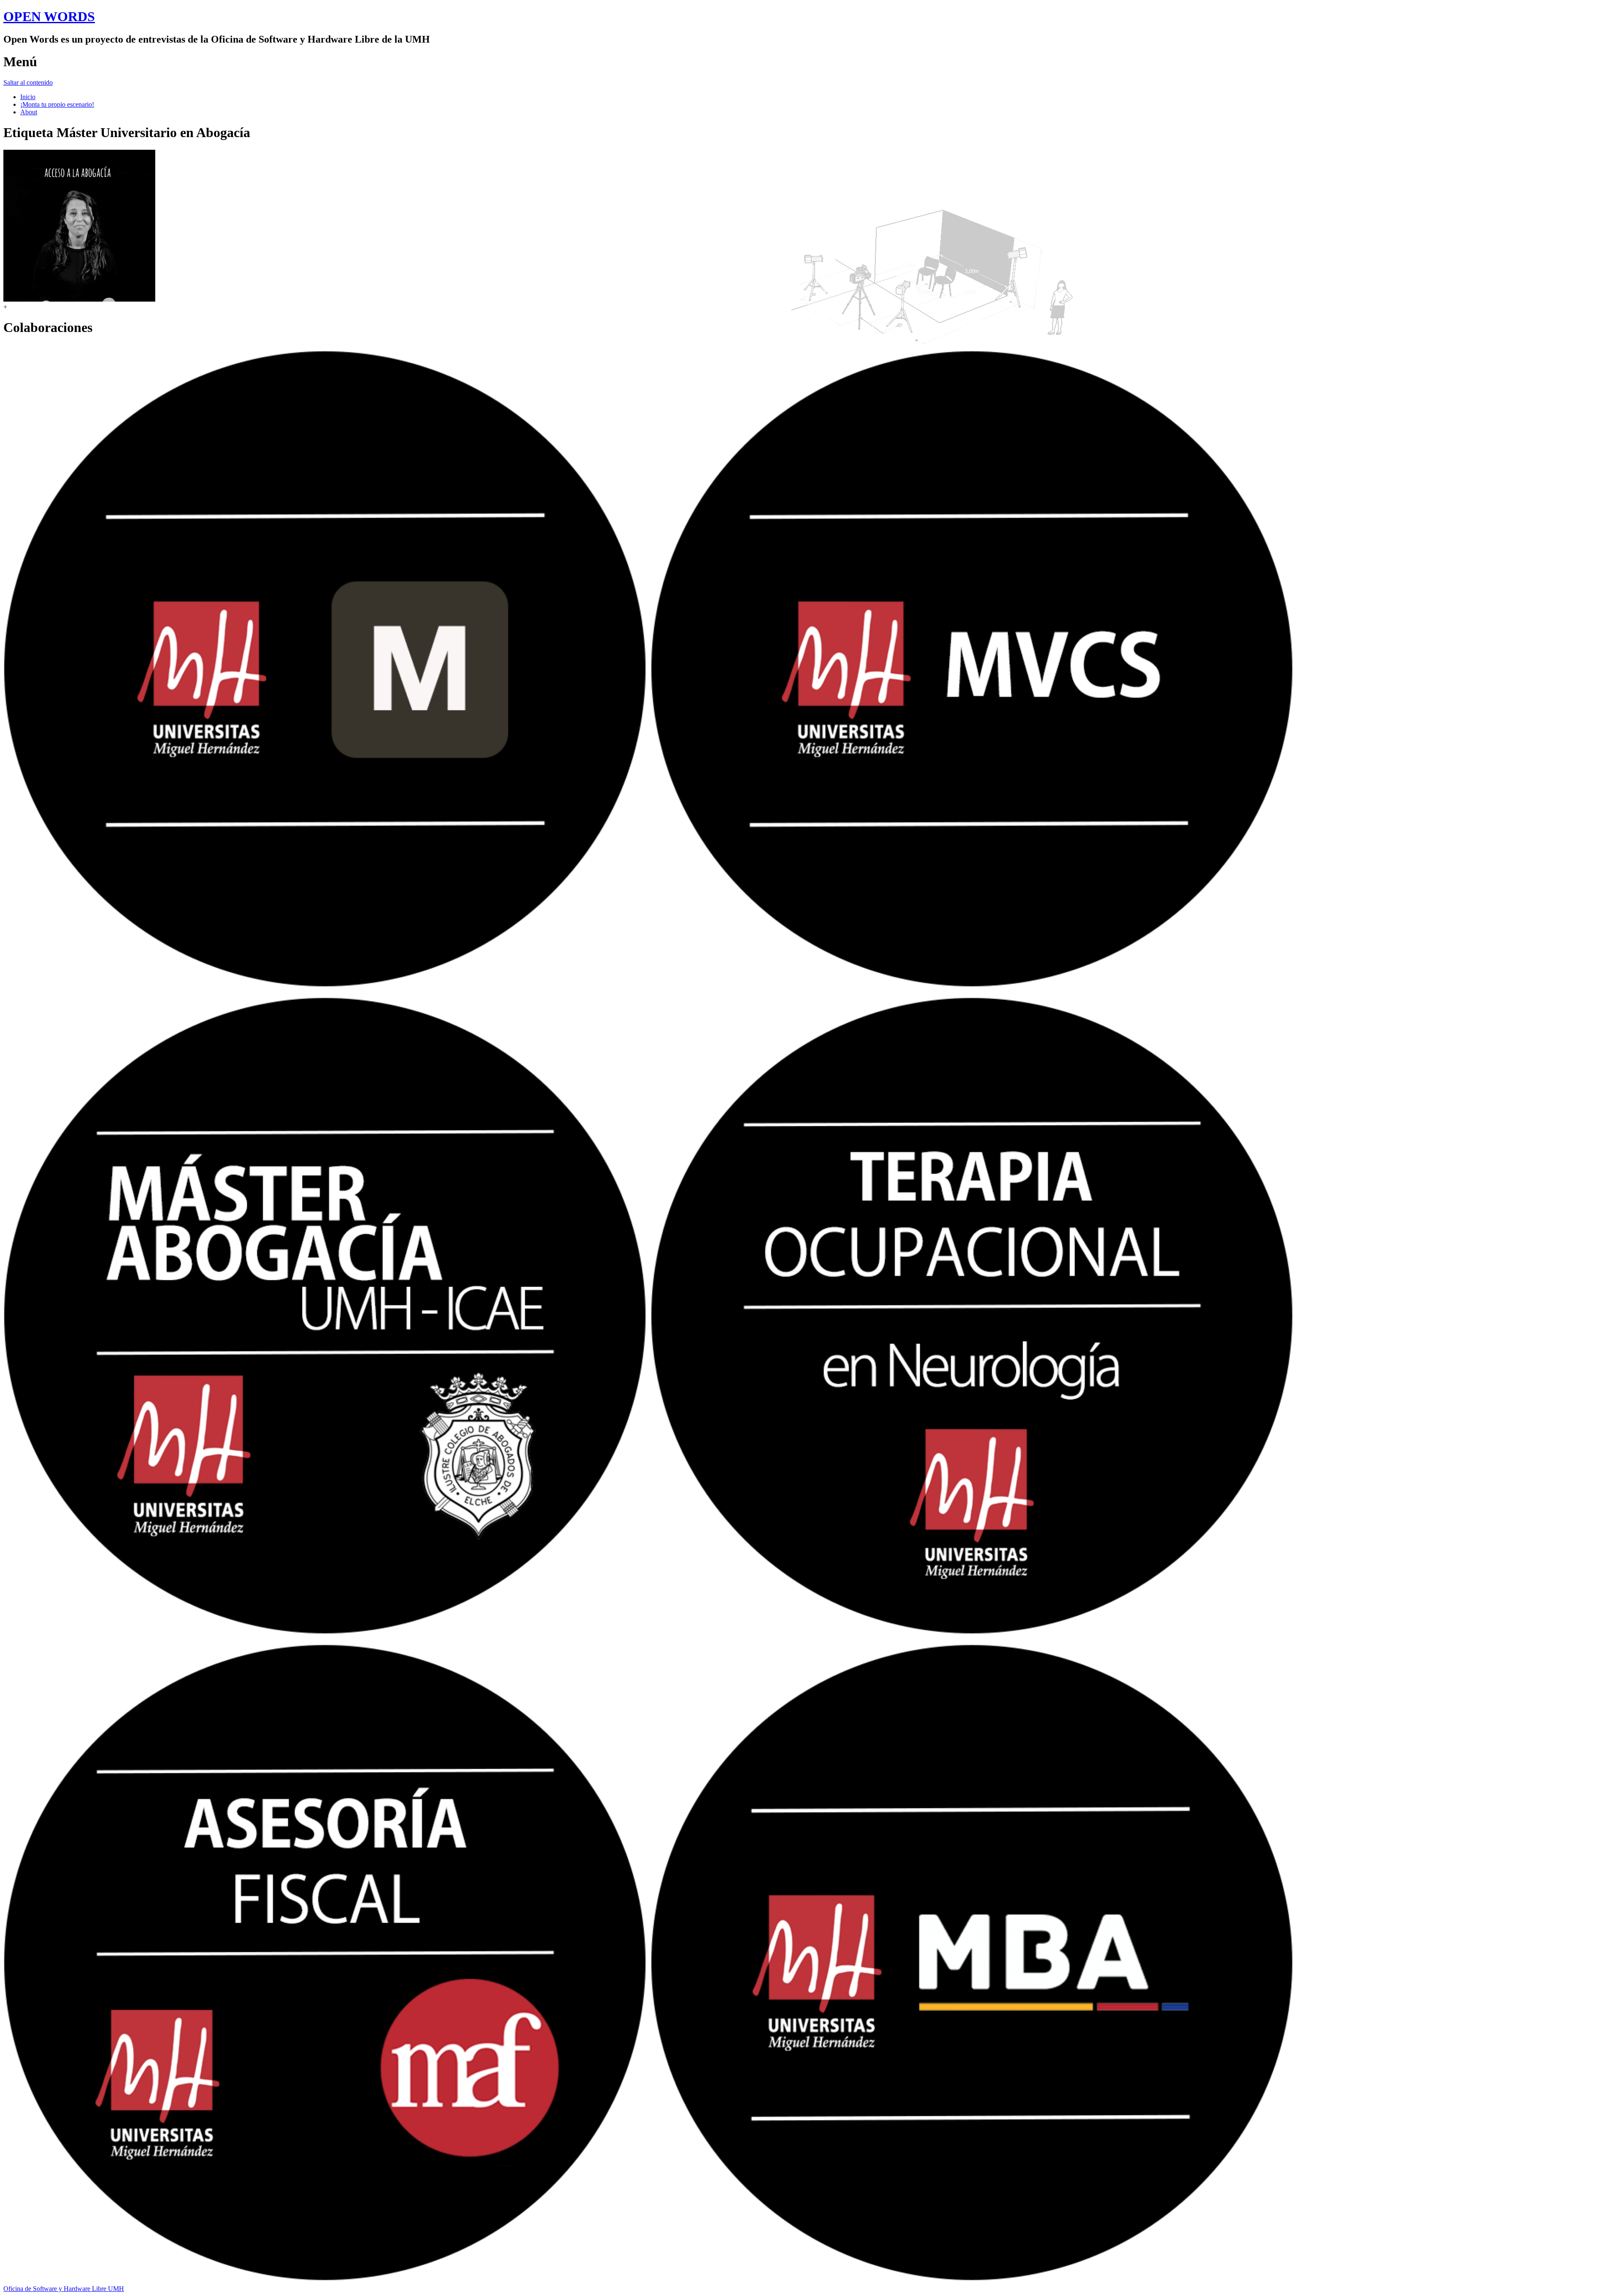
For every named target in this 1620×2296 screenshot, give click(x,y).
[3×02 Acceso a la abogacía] (79, 299)
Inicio (28, 97)
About (29, 112)
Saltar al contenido (28, 82)
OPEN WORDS (49, 16)
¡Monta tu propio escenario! (57, 104)
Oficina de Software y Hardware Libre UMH (64, 2289)
